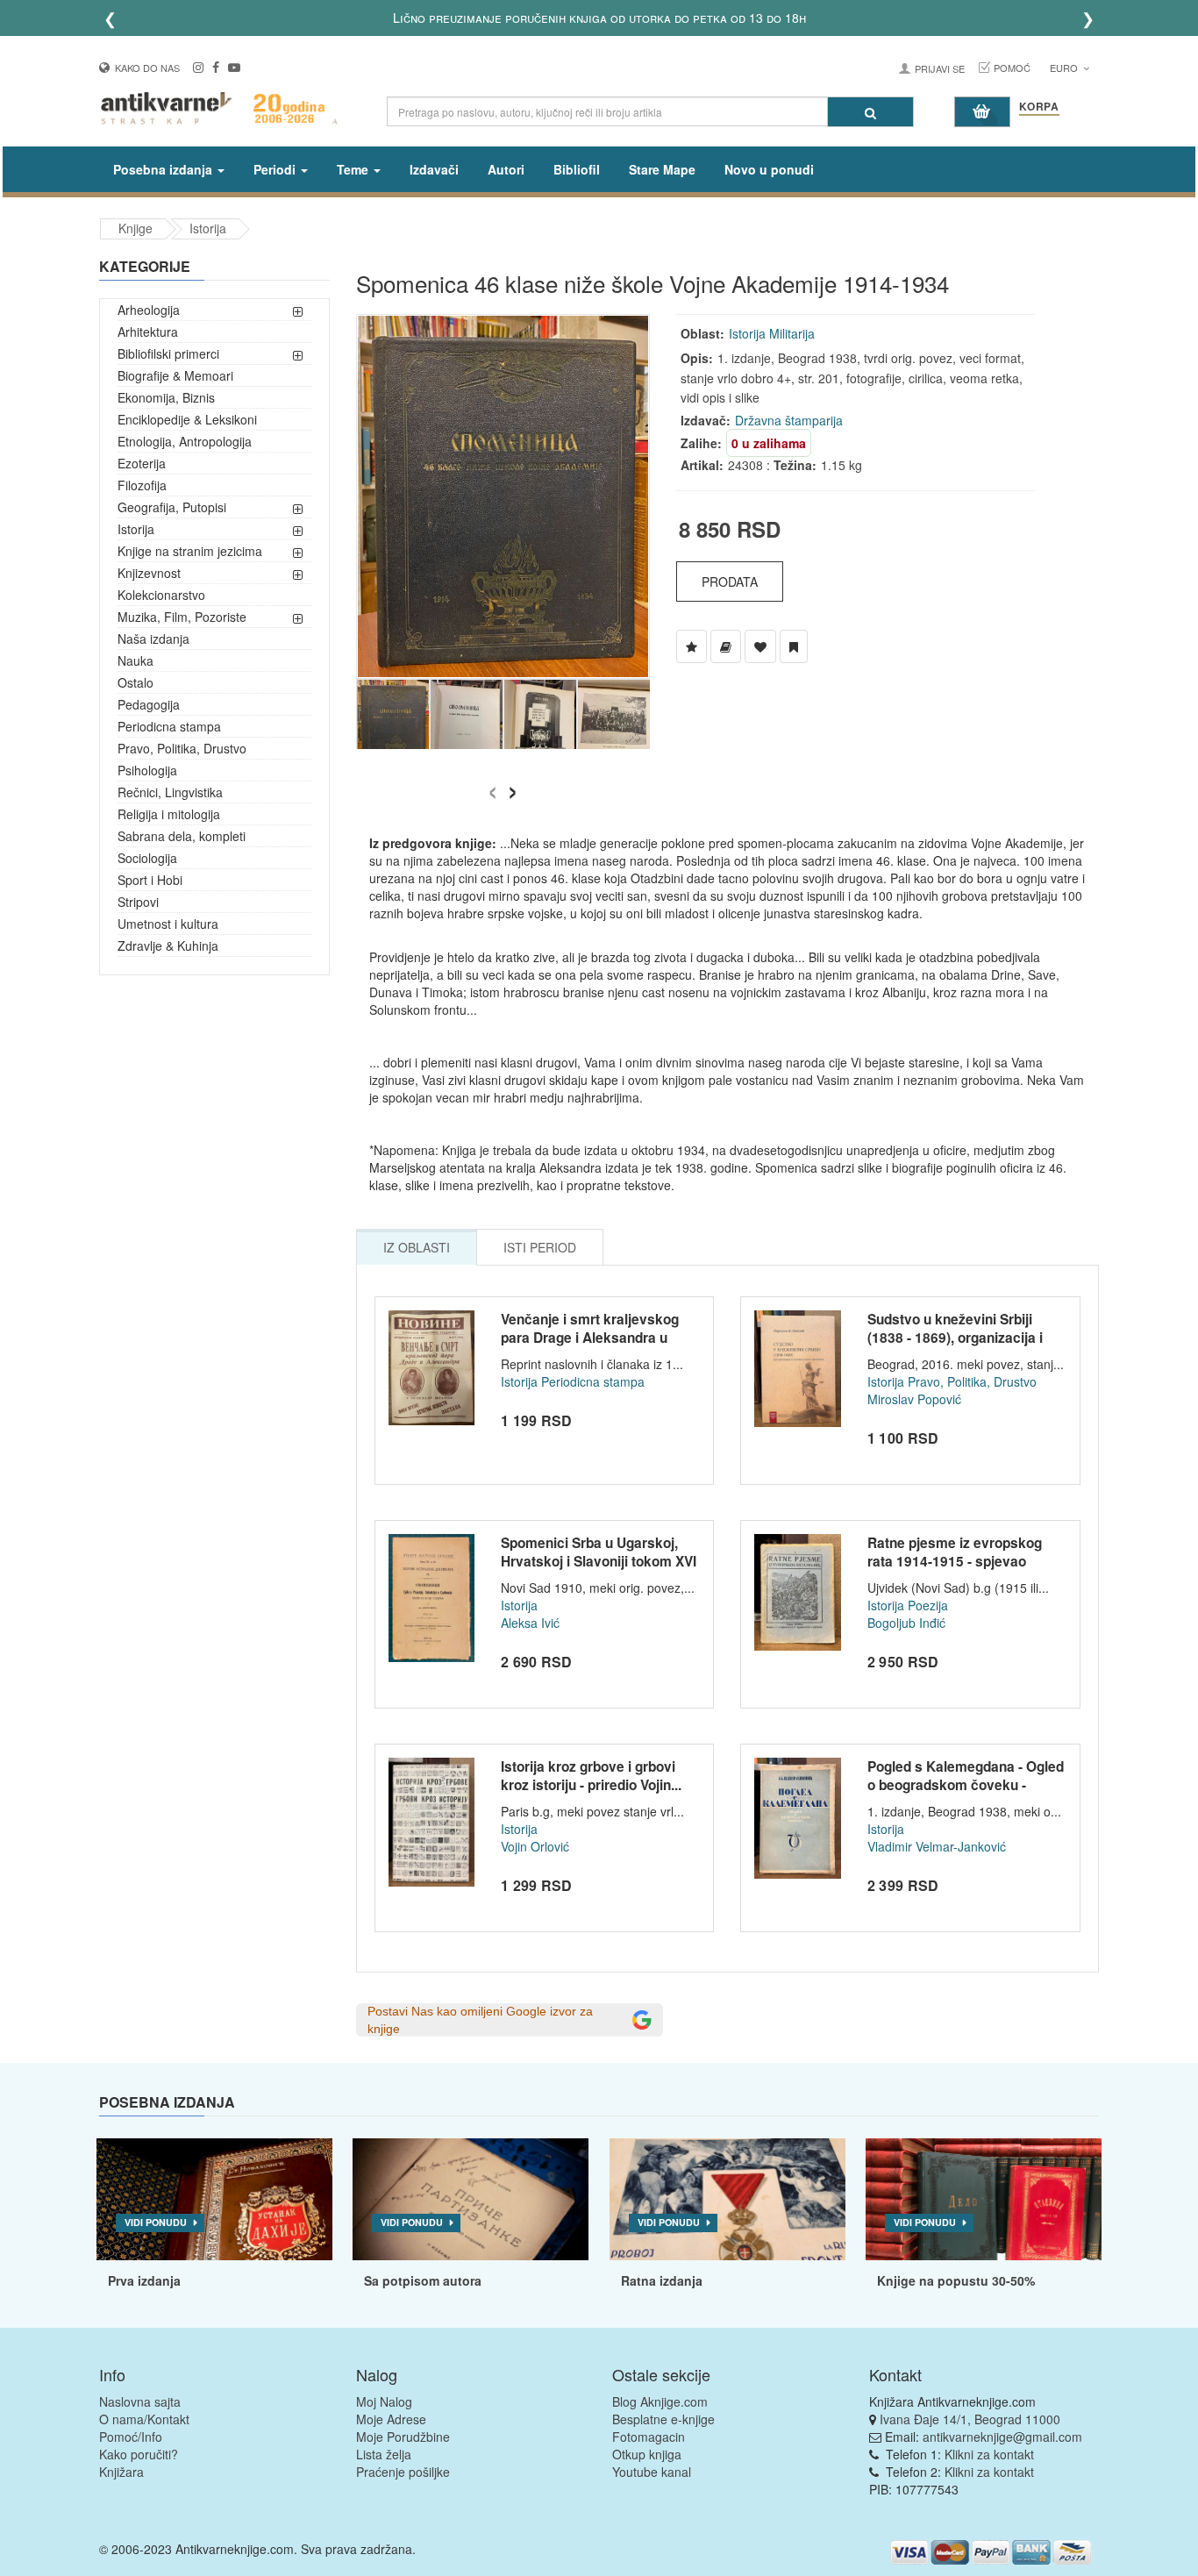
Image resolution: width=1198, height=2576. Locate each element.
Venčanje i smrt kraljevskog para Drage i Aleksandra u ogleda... (590, 1338)
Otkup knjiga (647, 2454)
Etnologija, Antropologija (185, 441)
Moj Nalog (384, 2401)
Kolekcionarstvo (161, 595)
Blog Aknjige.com (660, 2401)
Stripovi (138, 902)
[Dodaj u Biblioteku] (726, 646)
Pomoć (1012, 68)
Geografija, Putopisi (172, 507)
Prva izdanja (144, 2280)
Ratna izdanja (662, 2280)
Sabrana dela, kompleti (182, 836)
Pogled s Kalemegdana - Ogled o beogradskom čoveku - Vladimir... (966, 1785)
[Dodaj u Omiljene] (760, 646)
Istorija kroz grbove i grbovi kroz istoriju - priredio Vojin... (591, 1776)
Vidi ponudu (156, 2222)
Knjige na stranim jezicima (190, 551)
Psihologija (147, 770)
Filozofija (142, 485)
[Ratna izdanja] (727, 2200)
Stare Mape (662, 169)
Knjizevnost (149, 573)
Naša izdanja (153, 639)
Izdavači (434, 169)
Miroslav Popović (914, 1399)
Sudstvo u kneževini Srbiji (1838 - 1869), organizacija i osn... (955, 1338)
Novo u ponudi (769, 169)
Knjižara (121, 2472)
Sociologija (147, 858)
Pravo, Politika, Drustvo (182, 748)
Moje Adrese (391, 2419)
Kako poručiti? (139, 2454)
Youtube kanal (652, 2472)
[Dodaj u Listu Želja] (692, 646)
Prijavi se (940, 68)
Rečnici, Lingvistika (170, 792)
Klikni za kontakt (989, 2454)
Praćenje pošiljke (403, 2472)
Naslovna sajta (140, 2401)
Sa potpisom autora (423, 2280)
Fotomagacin (649, 2437)
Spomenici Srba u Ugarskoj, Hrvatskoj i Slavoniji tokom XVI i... (599, 1562)
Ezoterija (142, 463)
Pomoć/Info (131, 2437)
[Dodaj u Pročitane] (794, 646)
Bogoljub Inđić (906, 1623)
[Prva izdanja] (214, 2200)
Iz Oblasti (417, 1247)
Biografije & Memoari (175, 375)
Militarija (792, 333)
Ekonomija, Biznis (166, 397)
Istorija (208, 228)
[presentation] (492, 787)
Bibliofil (577, 169)
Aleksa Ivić (530, 1623)
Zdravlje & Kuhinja (168, 945)
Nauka (135, 660)
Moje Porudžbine (403, 2437)
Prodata (730, 582)
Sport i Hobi (150, 880)
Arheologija (149, 310)
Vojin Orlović (535, 1846)
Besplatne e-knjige (663, 2419)
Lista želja (384, 2454)
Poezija (928, 1605)
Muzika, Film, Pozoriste (182, 617)
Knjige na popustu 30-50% (956, 2280)
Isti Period (540, 1247)
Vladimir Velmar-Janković (937, 1846)
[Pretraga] (870, 112)
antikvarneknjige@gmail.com (1002, 2437)
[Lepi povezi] (984, 2200)
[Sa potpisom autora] (471, 2200)
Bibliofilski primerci (168, 353)
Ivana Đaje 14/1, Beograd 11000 (970, 2419)
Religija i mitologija (169, 814)
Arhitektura (148, 332)
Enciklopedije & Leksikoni (187, 419)
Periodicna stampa (169, 726)
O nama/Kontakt (144, 2419)
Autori (506, 169)
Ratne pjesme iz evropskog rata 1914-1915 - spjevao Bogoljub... (955, 1562)
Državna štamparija (789, 420)
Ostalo (135, 682)
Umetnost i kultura (168, 924)
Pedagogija (149, 704)
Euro (1065, 68)
